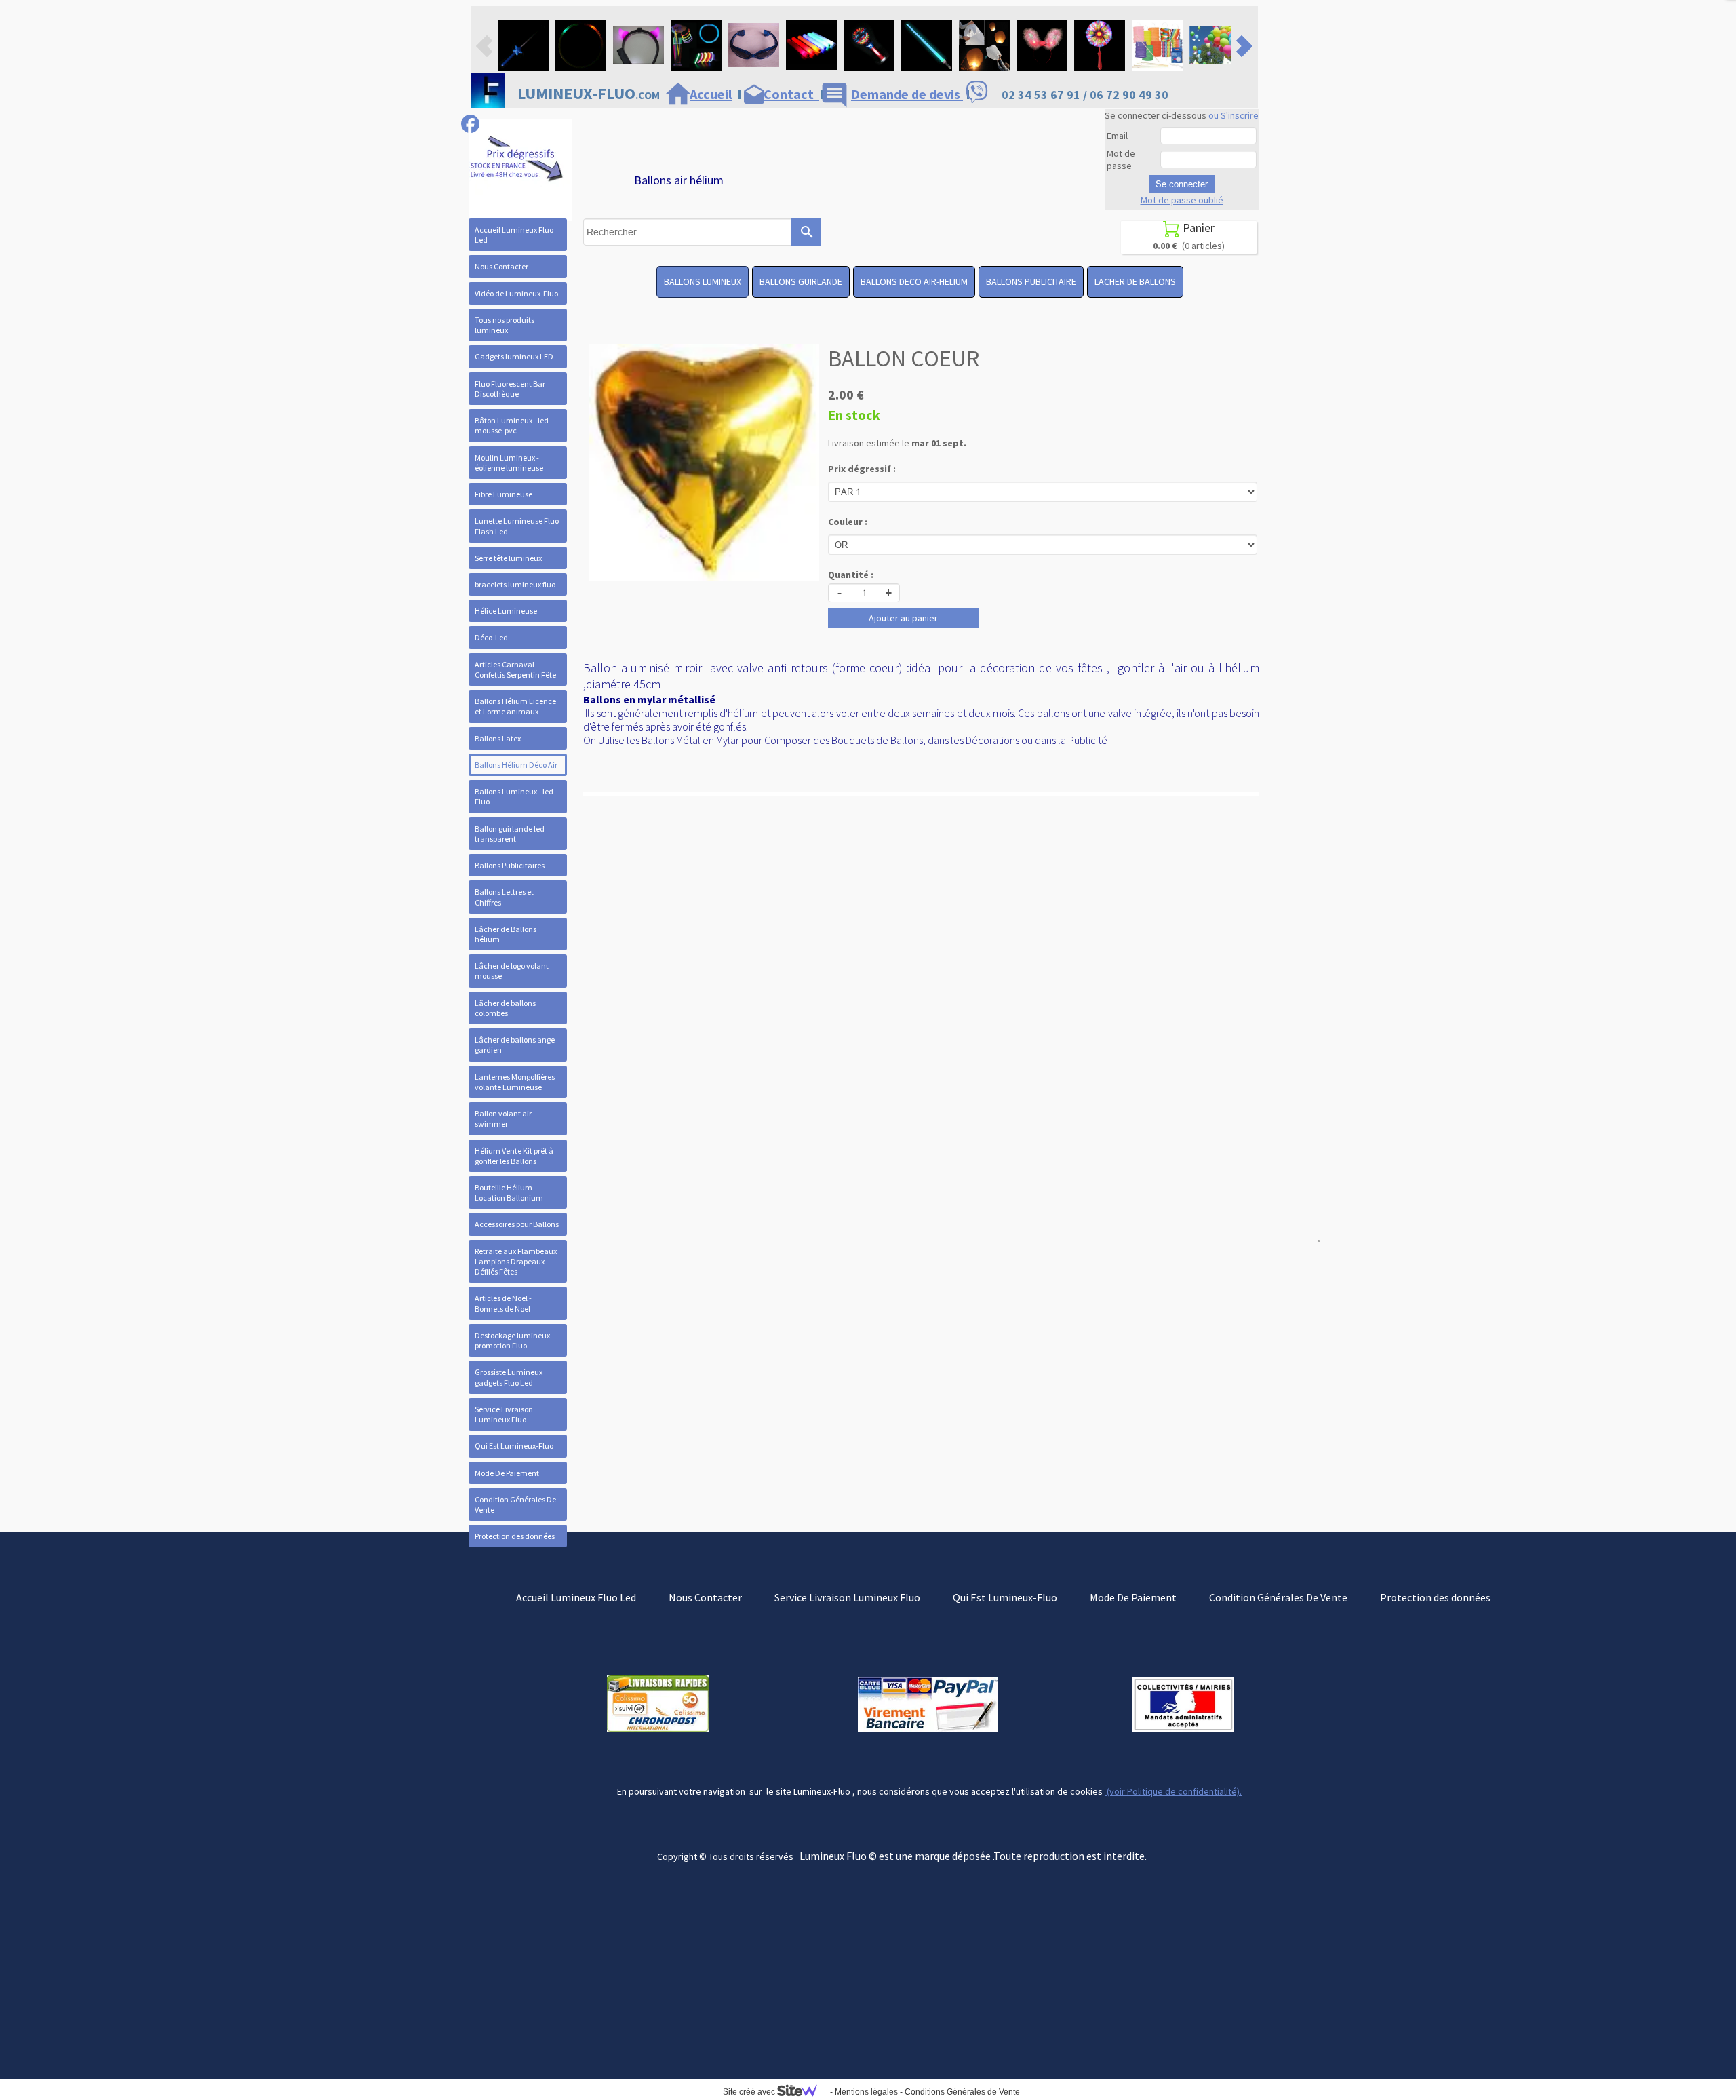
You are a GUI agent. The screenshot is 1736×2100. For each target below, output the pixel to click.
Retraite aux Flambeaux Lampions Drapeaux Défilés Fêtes (516, 1261)
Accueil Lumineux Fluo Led (514, 235)
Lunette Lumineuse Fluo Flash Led (517, 526)
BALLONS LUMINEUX (703, 281)
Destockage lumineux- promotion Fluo (514, 1340)
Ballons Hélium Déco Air (516, 765)
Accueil (711, 94)
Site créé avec (750, 2092)
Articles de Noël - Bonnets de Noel (503, 1303)
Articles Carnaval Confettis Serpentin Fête (515, 669)
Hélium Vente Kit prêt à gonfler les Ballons (514, 1156)
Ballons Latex (498, 738)
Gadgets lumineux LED (514, 356)
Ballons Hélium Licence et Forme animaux (515, 706)
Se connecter (1182, 184)
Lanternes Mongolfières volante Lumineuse (515, 1082)
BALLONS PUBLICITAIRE (1031, 281)
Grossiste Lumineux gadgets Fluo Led (509, 1377)
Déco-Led (491, 637)
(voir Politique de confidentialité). (1173, 1791)
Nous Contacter (501, 266)
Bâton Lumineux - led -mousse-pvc (514, 425)
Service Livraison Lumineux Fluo (504, 1414)
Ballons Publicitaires (510, 865)
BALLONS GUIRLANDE (801, 281)
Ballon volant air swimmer (503, 1119)
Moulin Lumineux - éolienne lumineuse (509, 463)
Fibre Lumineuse (504, 494)
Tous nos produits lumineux (505, 325)
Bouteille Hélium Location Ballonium (509, 1192)
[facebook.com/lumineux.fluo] (470, 124)
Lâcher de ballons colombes (505, 1008)
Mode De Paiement (507, 1473)
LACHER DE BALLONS (1135, 281)
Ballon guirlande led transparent (510, 834)
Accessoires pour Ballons (517, 1224)
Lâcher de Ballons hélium (506, 934)
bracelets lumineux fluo (515, 584)
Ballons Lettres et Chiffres (504, 897)
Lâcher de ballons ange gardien (515, 1045)
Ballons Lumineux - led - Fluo (516, 796)
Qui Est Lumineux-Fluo (514, 1446)
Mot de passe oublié (1182, 200)
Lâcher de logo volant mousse (512, 971)
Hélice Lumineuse (506, 611)
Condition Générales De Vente (515, 1504)
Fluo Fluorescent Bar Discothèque (510, 389)
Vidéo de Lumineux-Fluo (516, 293)
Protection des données (515, 1536)
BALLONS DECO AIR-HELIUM (914, 281)
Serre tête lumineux (508, 558)
